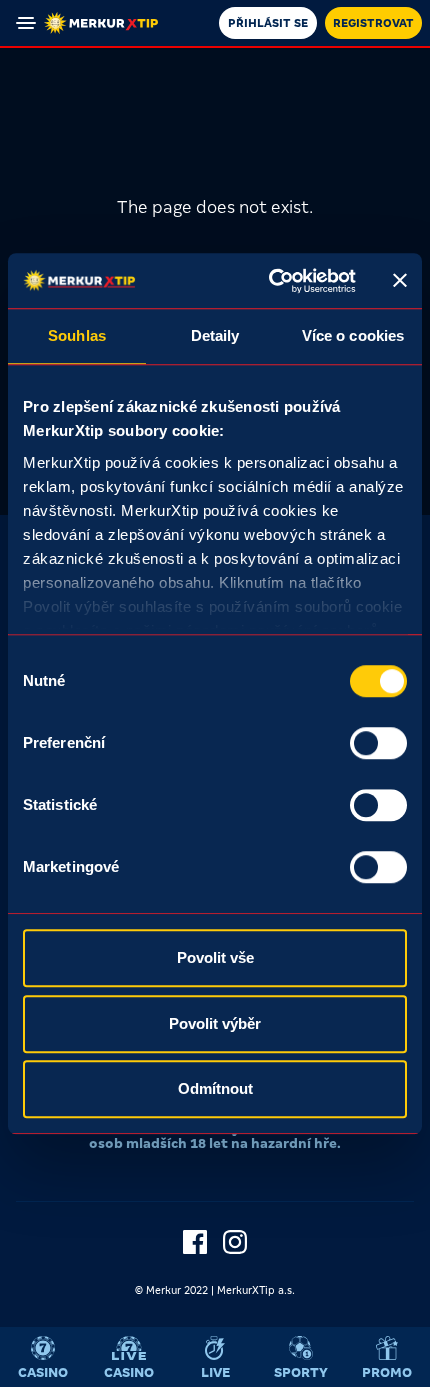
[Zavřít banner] (400, 281)
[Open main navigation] (26, 23)
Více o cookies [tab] (353, 335)
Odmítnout (215, 1088)
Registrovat (373, 23)
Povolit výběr (215, 1023)
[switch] (378, 743)
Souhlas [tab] (77, 335)
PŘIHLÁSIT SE (268, 23)
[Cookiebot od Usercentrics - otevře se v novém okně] (270, 281)
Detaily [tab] (215, 335)
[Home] (101, 23)
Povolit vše (215, 957)
